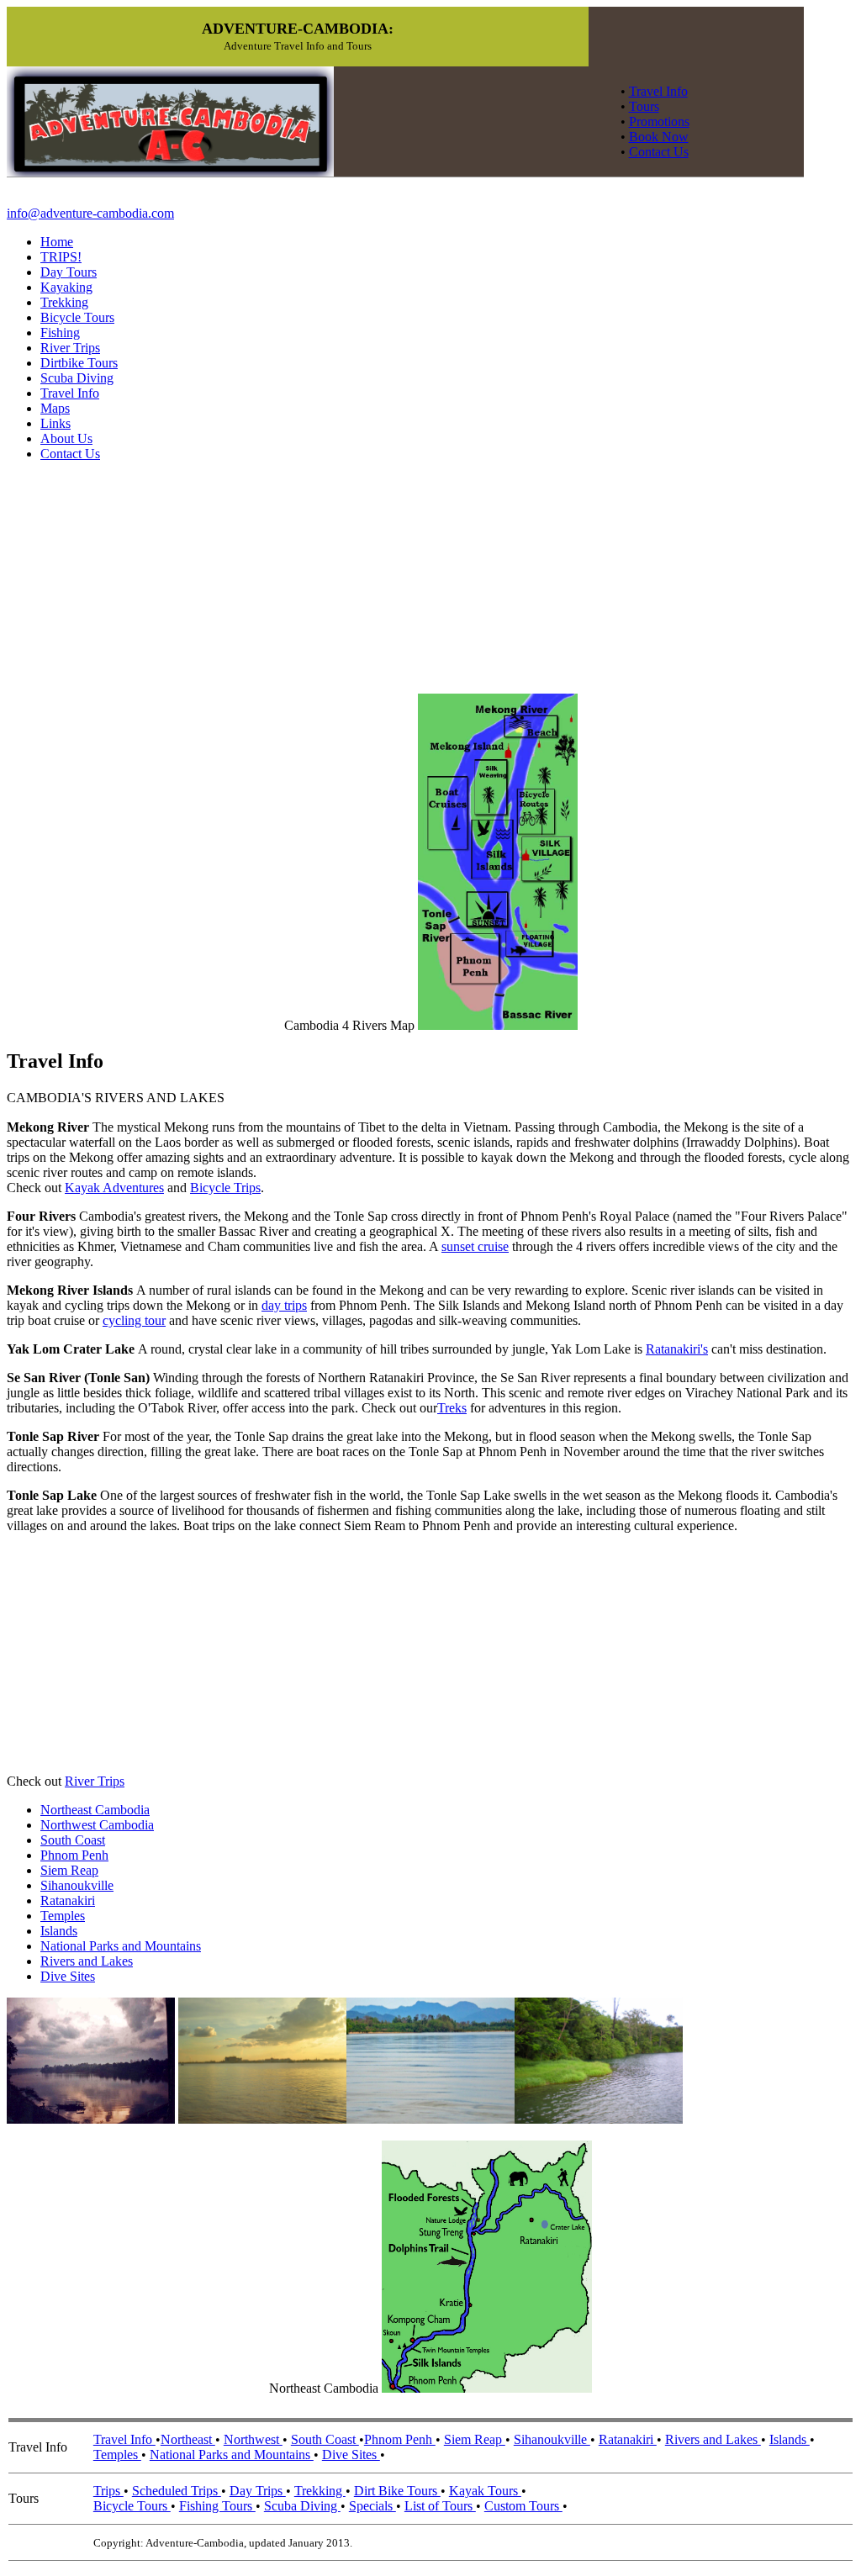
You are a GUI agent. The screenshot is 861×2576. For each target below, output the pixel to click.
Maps (55, 408)
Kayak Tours (485, 2491)
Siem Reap (69, 1870)
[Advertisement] (133, 1652)
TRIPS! (61, 257)
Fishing (60, 333)
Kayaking (66, 287)
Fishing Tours (217, 2506)
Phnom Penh (74, 1855)
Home (57, 242)
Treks (452, 1408)
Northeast (188, 2439)
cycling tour (134, 1320)
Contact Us (659, 152)
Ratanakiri (68, 1900)
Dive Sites (68, 1976)
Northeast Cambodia (95, 1810)
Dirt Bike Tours (397, 2491)
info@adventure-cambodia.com (90, 213)
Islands (59, 1931)
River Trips (70, 348)
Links (55, 423)
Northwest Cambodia (97, 1825)
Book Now (659, 137)
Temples (63, 1916)
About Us (66, 438)
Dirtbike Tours (79, 363)
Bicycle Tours (77, 317)
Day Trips (258, 2491)
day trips (284, 1305)
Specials (372, 2506)
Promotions (659, 121)
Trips (108, 2491)
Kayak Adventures (114, 1188)
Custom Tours (523, 2506)
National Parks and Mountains (121, 1946)
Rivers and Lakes (87, 1961)
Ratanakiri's (677, 1349)
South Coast (73, 1840)
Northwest (253, 2439)
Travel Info (658, 91)
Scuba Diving (77, 378)
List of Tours (440, 2506)
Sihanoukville (77, 1885)
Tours (644, 106)
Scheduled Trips (177, 2491)
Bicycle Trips (225, 1188)
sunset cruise (475, 1246)
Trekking (64, 302)
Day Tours (69, 272)
